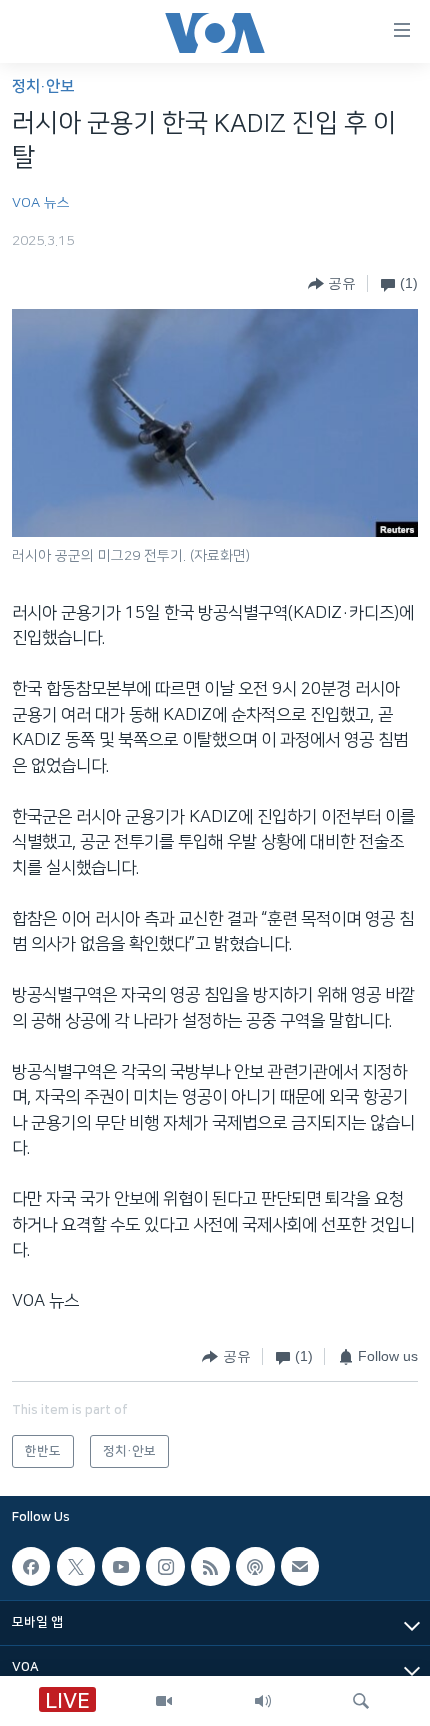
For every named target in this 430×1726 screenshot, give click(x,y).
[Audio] (263, 1701)
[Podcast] (255, 1567)
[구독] (300, 1567)
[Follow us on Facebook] (31, 1567)
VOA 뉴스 (41, 203)
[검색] (361, 1701)
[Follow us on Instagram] (165, 1567)
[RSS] (210, 1567)
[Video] (164, 1701)
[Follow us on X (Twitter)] (76, 1567)
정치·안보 (43, 86)
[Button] (332, 284)
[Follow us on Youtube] (121, 1567)
